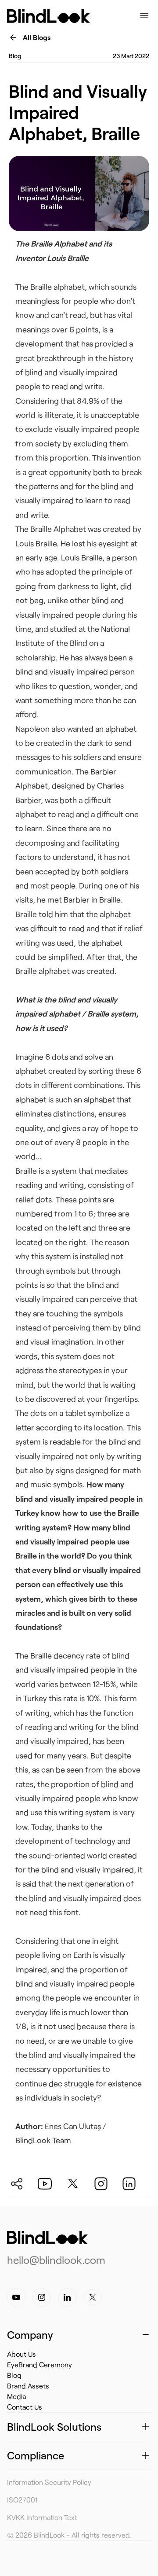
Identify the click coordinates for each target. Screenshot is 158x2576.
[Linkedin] (67, 2297)
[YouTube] (16, 2297)
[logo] (47, 2237)
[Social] (23, 2181)
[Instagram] (42, 2297)
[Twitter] (93, 2297)
